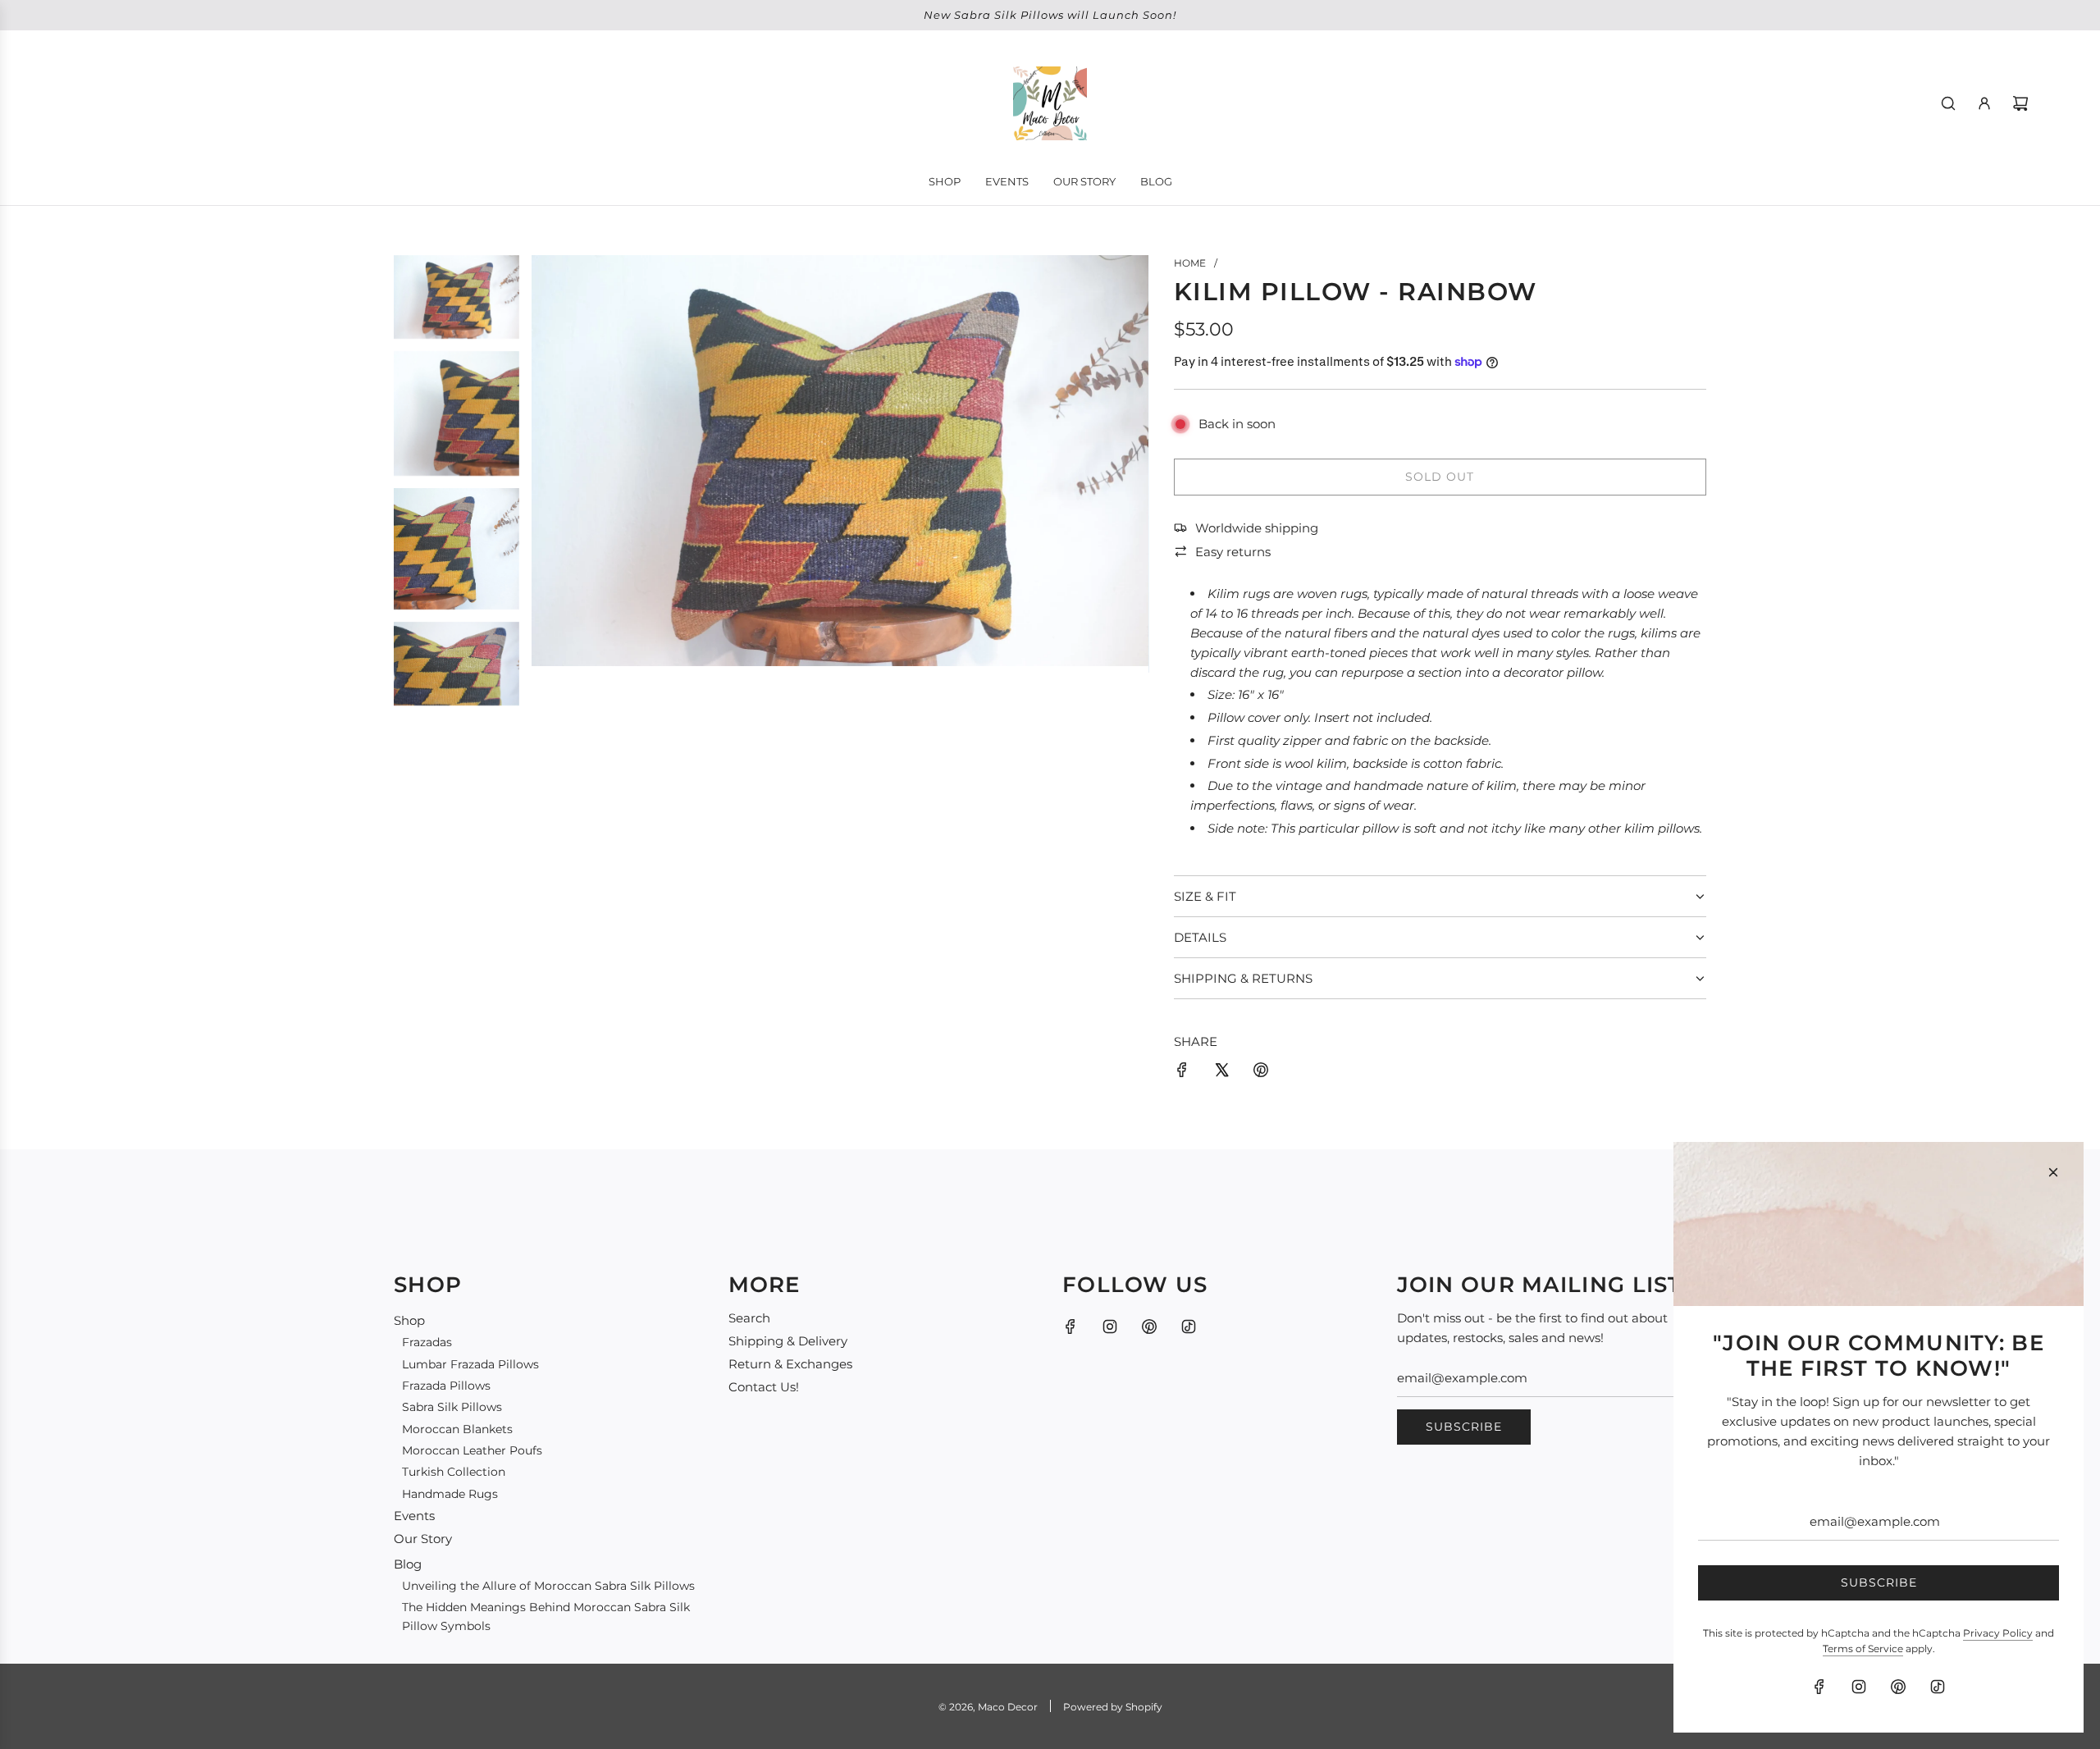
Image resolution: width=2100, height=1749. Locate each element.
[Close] (2053, 1172)
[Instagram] (1110, 1327)
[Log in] (1984, 103)
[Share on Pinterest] (1261, 1073)
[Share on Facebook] (1182, 1073)
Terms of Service (1863, 1649)
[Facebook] (1071, 1327)
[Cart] (2020, 103)
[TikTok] (1189, 1327)
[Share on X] (1221, 1073)
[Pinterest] (1149, 1327)
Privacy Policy (1998, 1633)
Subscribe (1464, 1427)
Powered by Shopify (1113, 1707)
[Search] (1948, 103)
